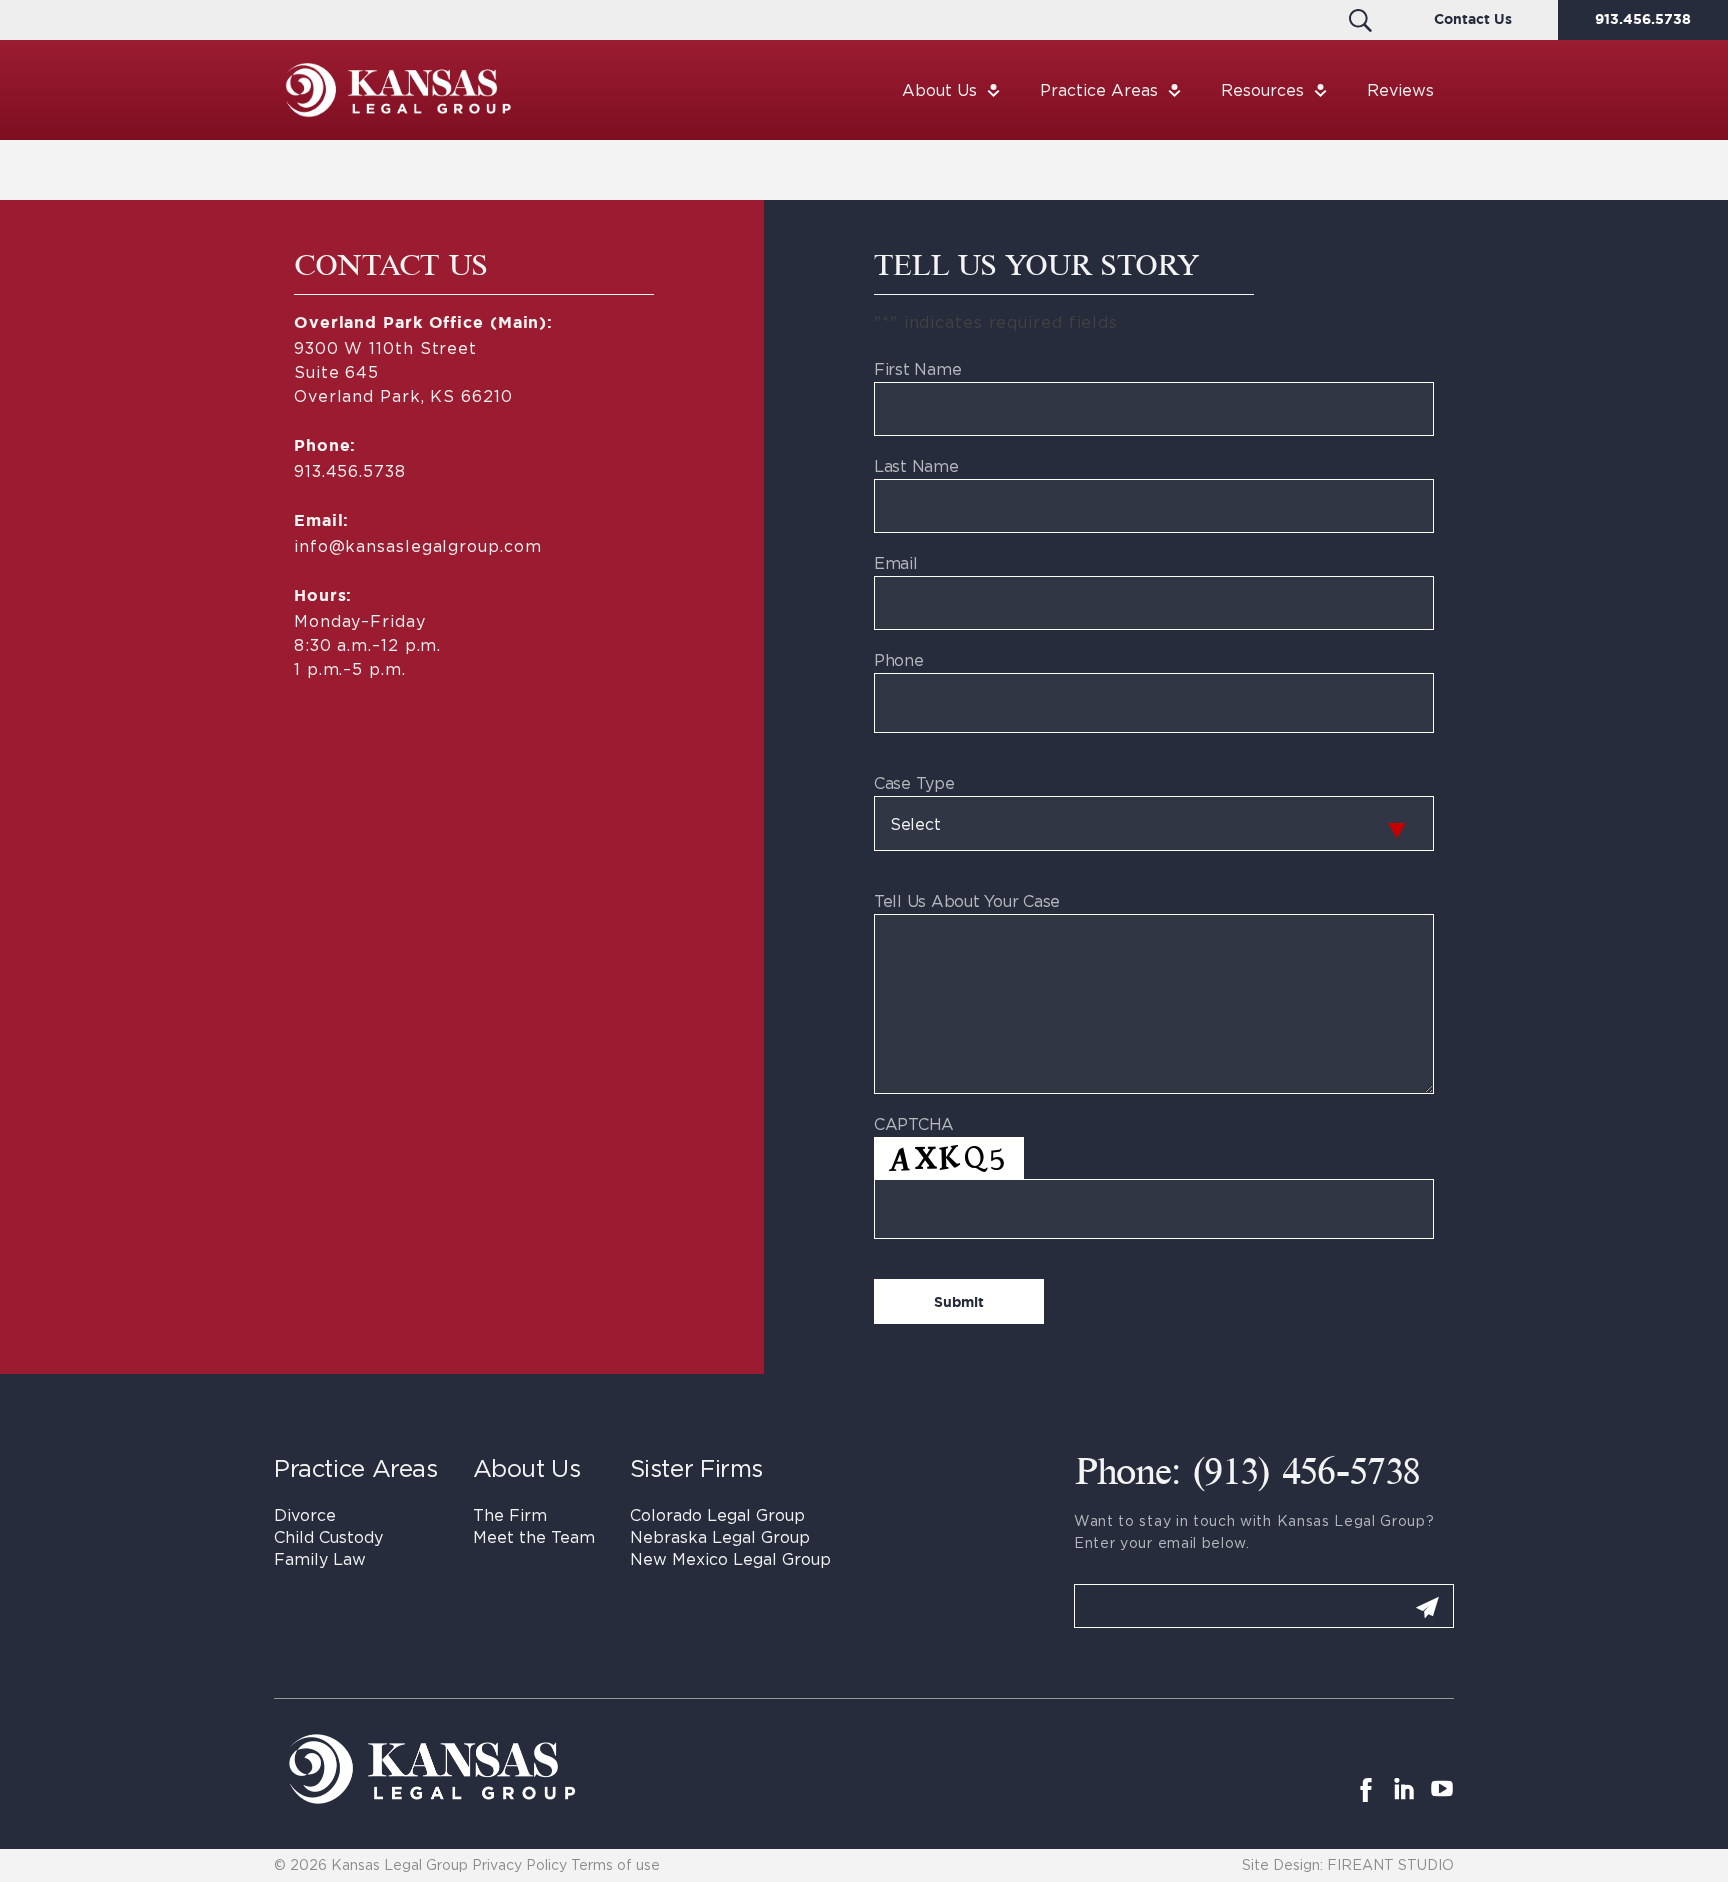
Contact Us (1473, 20)
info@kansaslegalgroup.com (417, 546)
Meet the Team (534, 1537)
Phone (899, 660)
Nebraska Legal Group (720, 1537)
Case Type (914, 783)
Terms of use (615, 1864)
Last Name (916, 466)
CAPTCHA (914, 1124)
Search (1360, 20)
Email (896, 563)
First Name (917, 369)
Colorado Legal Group (717, 1515)
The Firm (510, 1515)
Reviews (1400, 90)
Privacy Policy (519, 1864)
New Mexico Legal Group (730, 1559)
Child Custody (328, 1537)
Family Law (320, 1559)
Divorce (305, 1515)
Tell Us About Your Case (967, 901)
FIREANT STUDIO (1390, 1864)
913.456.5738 (1643, 20)
